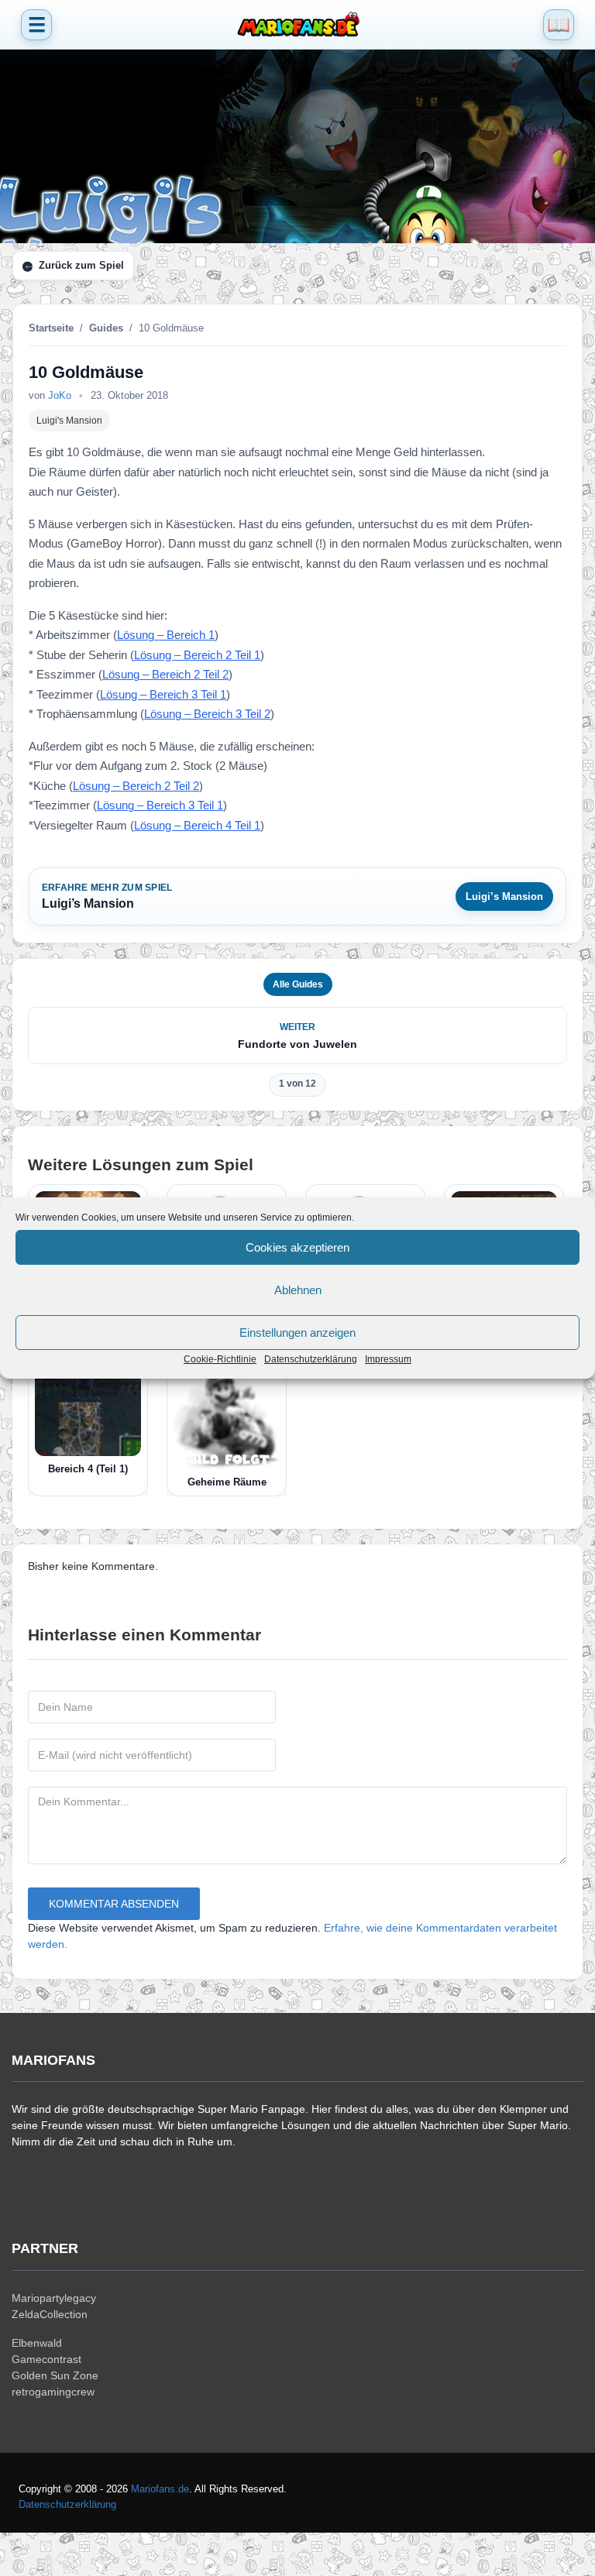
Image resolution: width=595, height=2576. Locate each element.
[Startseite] (297, 25)
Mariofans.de (160, 2489)
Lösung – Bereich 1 (166, 635)
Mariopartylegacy (54, 2298)
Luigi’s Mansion (504, 896)
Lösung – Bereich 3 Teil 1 (163, 694)
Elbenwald (37, 2343)
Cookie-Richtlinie (220, 1359)
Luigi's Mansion (69, 421)
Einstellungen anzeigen (297, 1333)
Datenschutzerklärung (311, 1359)
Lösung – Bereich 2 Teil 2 (165, 674)
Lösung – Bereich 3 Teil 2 (207, 714)
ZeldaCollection (50, 2314)
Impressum (388, 1359)
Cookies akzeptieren (297, 1247)
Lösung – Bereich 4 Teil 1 (197, 825)
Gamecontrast (46, 2359)
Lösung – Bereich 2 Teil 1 (197, 655)
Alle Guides (298, 984)
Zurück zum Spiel (81, 265)
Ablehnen (298, 1290)
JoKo (60, 395)
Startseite (51, 328)
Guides (106, 328)
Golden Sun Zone (55, 2375)
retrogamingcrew (53, 2392)
